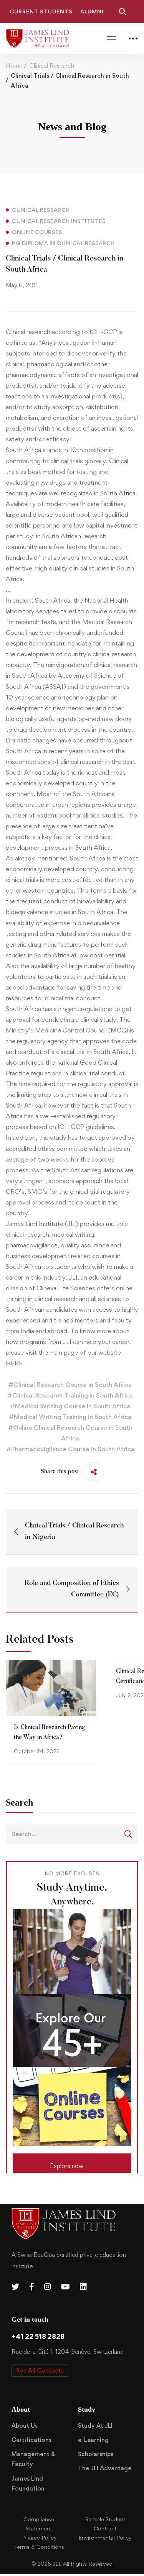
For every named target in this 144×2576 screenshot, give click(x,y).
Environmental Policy (105, 2537)
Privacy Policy (39, 2537)
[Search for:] (72, 1834)
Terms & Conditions (39, 2547)
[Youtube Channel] (65, 2287)
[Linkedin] (83, 2287)
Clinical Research (52, 66)
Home (14, 66)
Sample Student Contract (105, 2524)
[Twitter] (15, 2287)
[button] (72, 2163)
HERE (14, 1363)
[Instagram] (48, 2287)
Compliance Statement (39, 2524)
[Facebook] (32, 2287)
